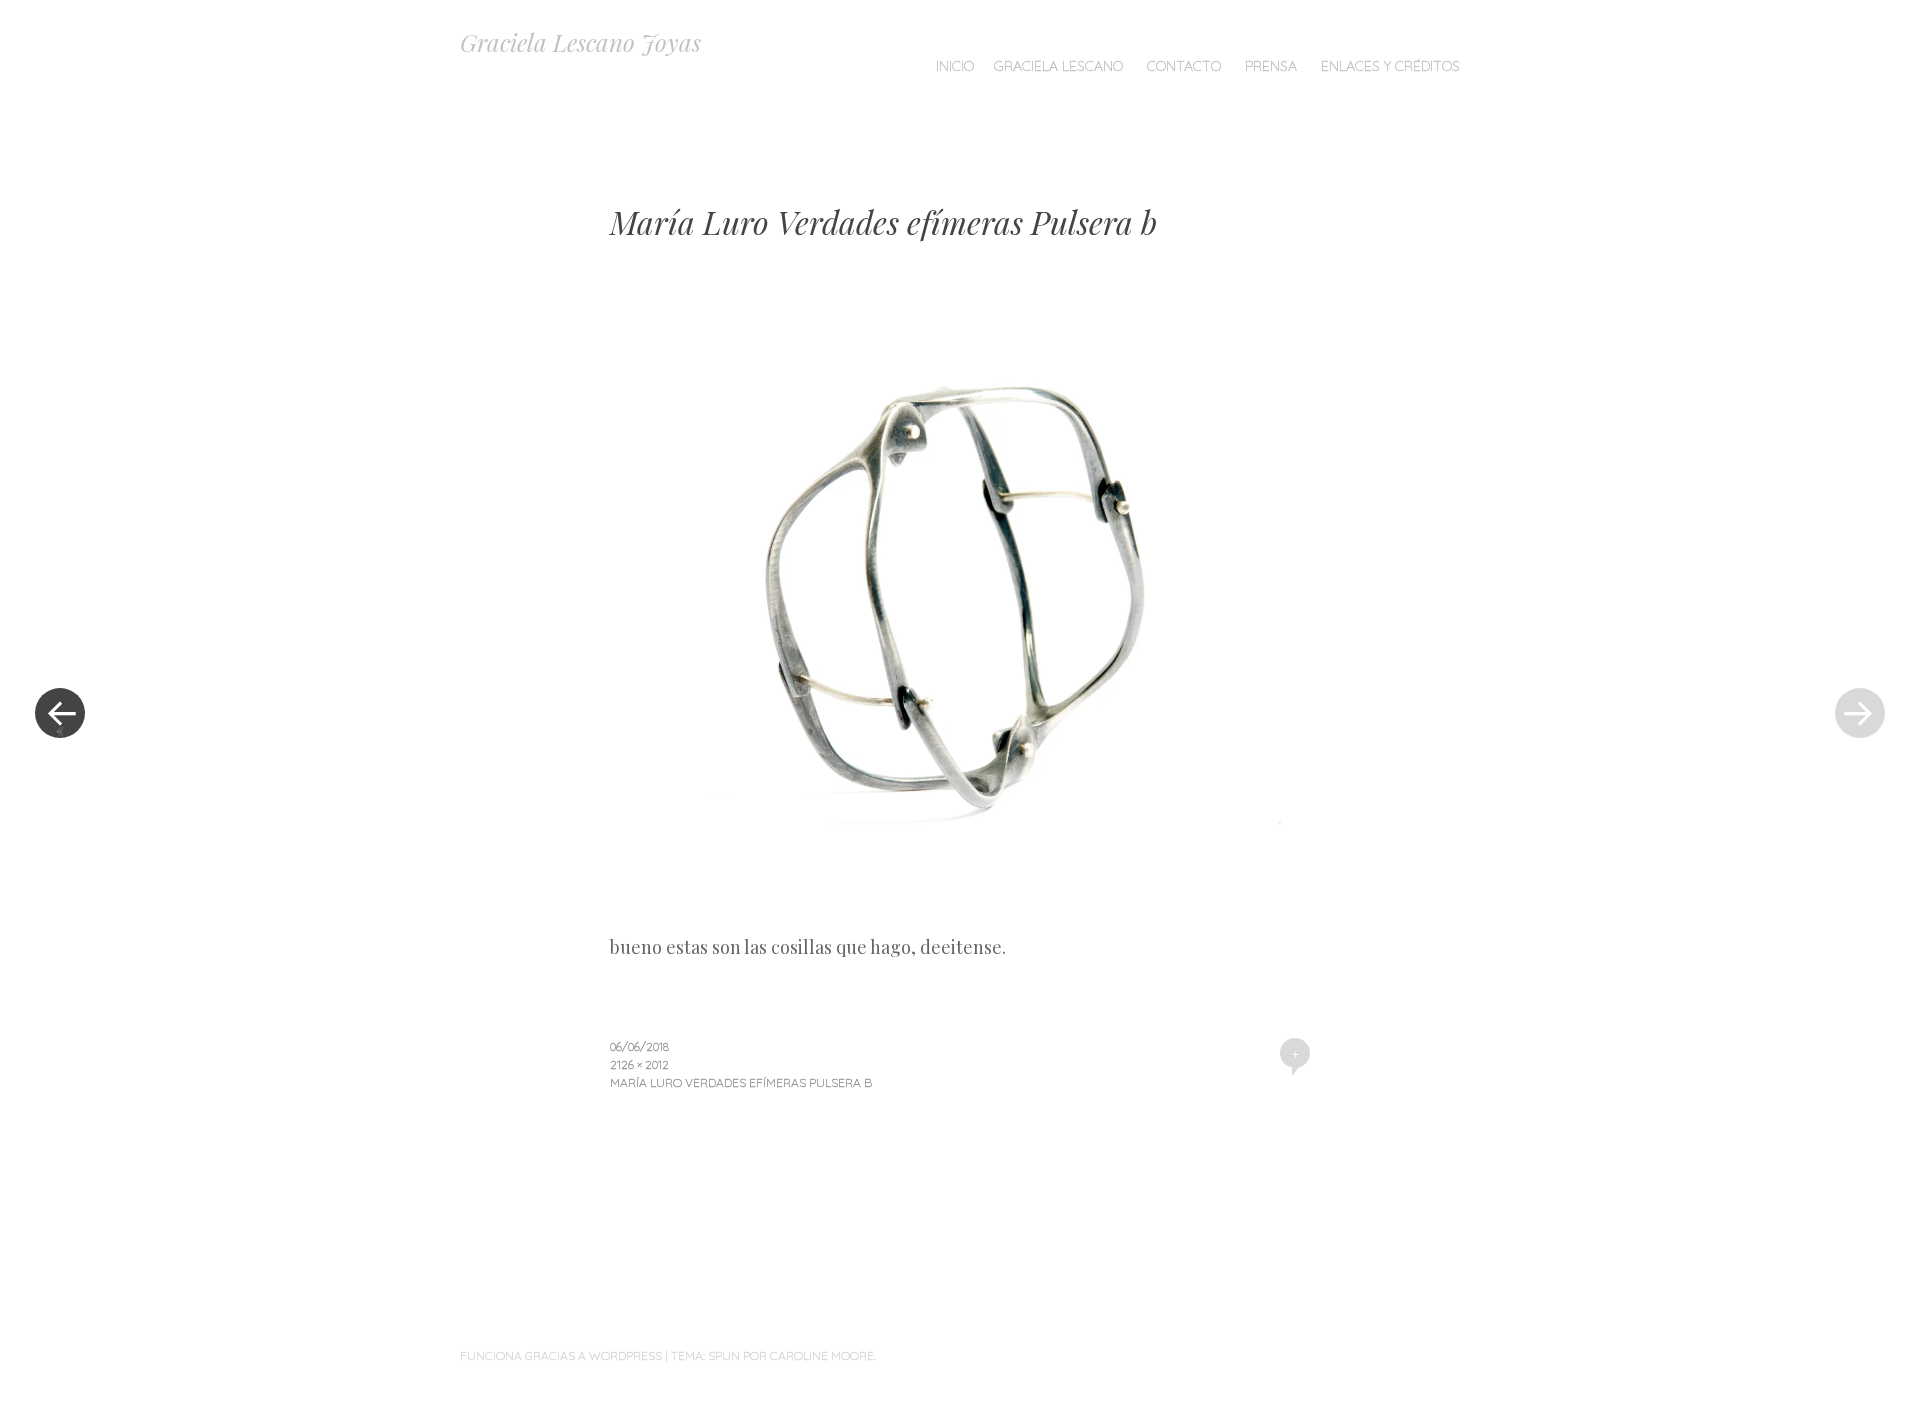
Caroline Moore (822, 1355)
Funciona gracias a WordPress (561, 1355)
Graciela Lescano (1058, 66)
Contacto (1184, 66)
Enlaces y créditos (1390, 66)
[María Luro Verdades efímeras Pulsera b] (960, 920)
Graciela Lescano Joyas (580, 42)
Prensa (1271, 66)
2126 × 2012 (639, 1064)
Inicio (955, 66)
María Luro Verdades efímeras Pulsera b (741, 1082)
